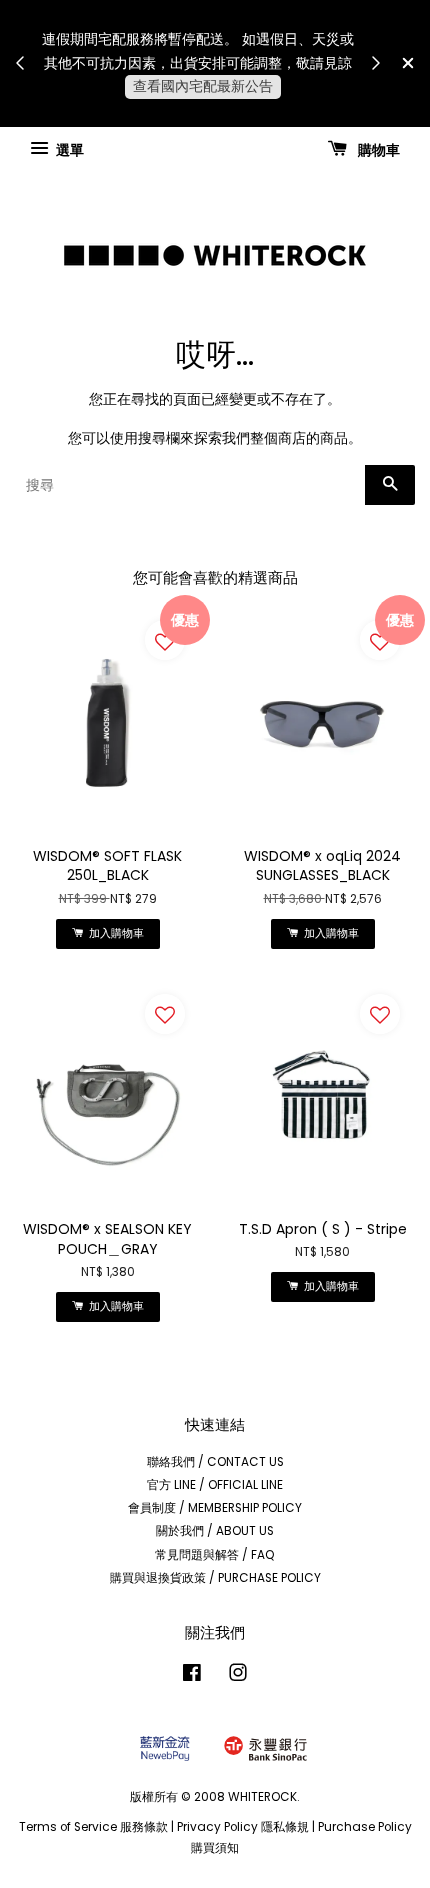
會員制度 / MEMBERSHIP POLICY (215, 1508)
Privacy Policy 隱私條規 (243, 1827)
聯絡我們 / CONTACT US (215, 1462)
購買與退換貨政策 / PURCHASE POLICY (215, 1578)
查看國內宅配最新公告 (203, 86)
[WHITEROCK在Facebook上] (192, 1677)
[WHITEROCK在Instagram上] (238, 1677)
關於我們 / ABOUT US (215, 1531)
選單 (68, 149)
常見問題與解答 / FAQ (215, 1555)
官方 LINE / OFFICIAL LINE (215, 1485)
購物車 (377, 149)
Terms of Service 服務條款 (93, 1827)
